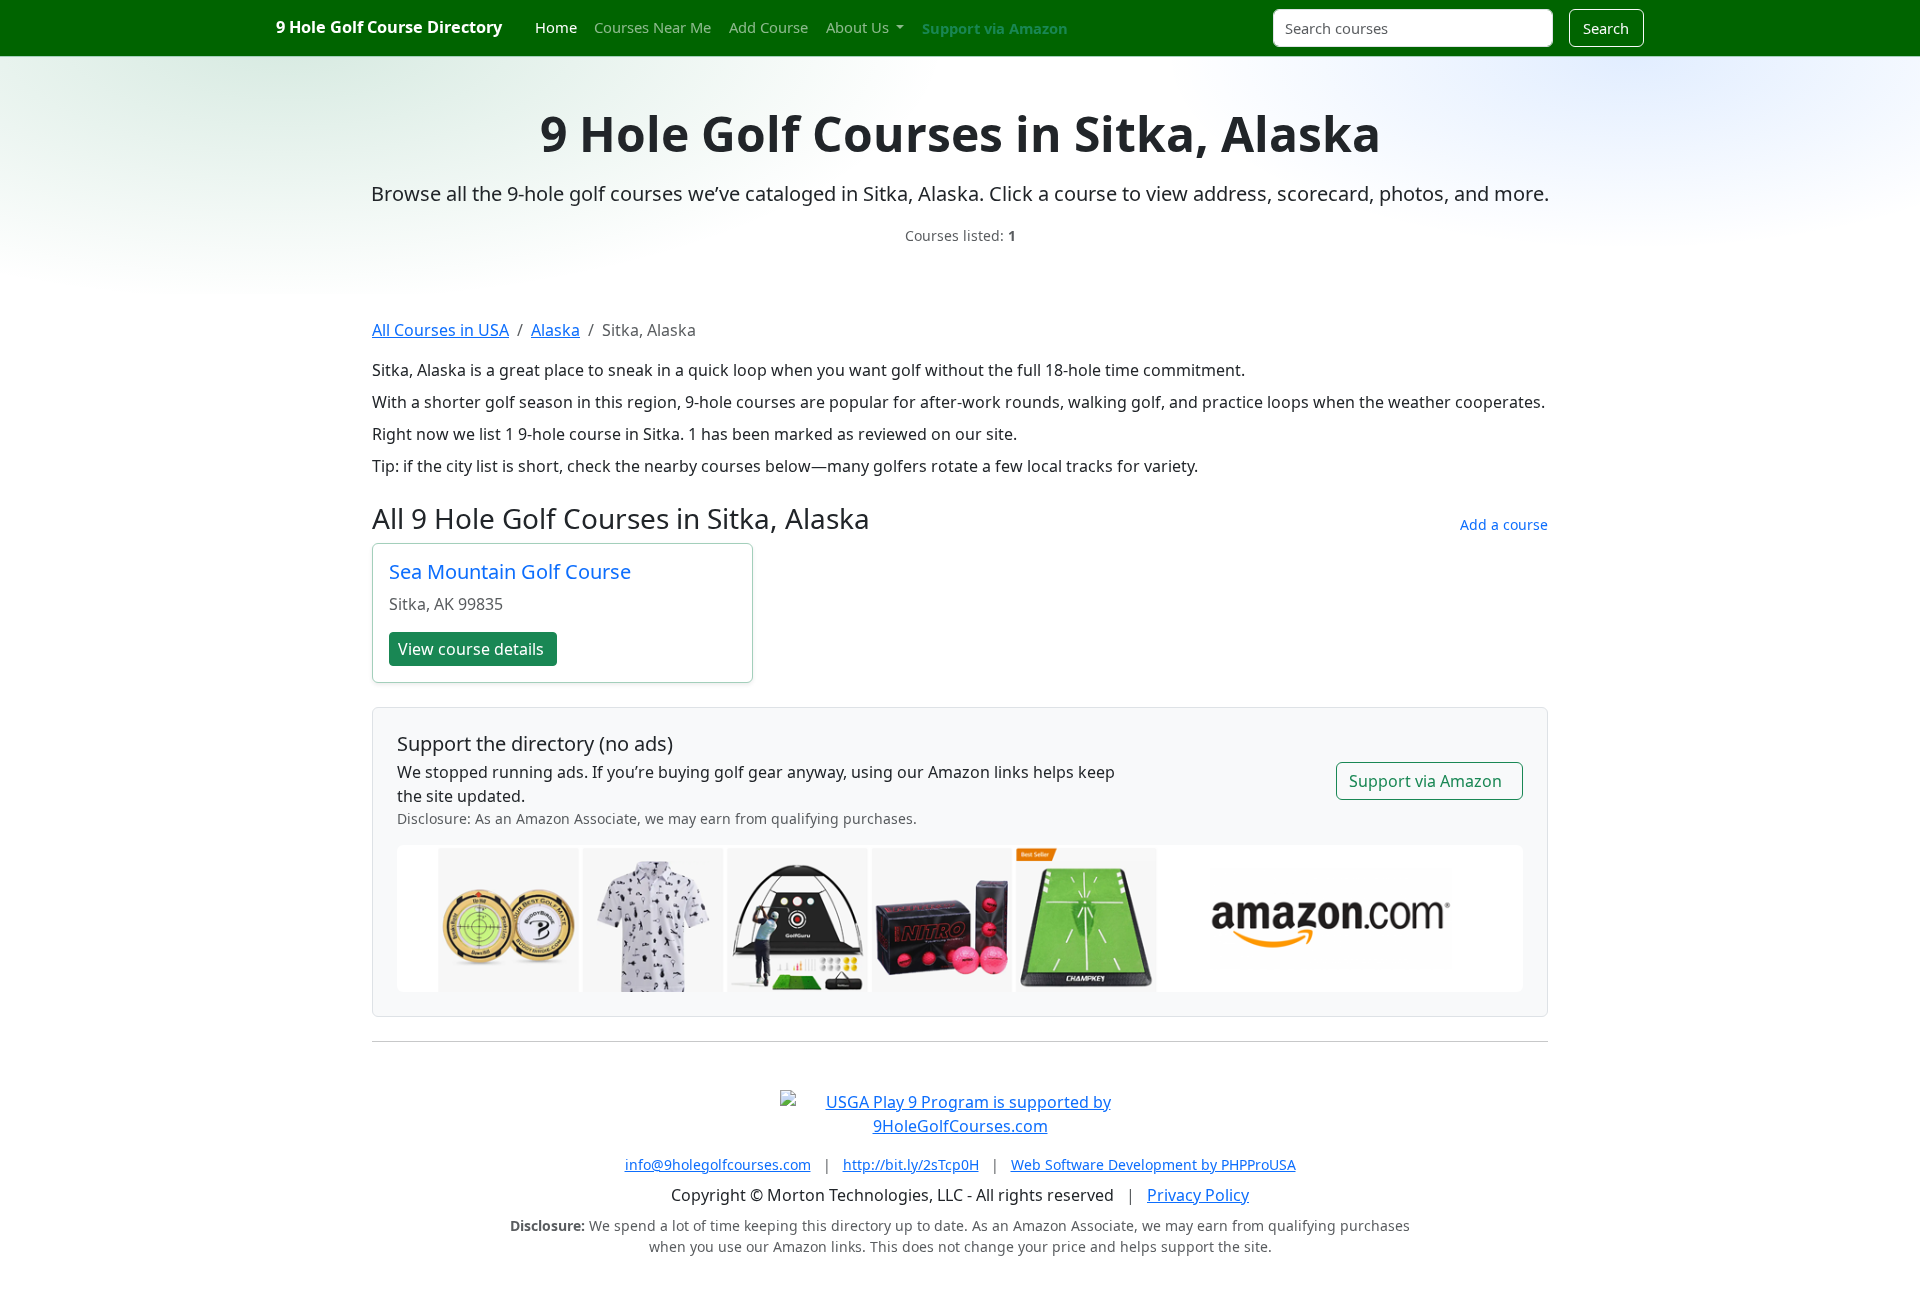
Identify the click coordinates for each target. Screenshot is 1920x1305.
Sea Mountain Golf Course (510, 571)
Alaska (555, 330)
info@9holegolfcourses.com (718, 1164)
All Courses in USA (440, 330)
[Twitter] (1090, 16)
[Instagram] (1107, 16)
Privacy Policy (1198, 1195)
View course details (471, 649)
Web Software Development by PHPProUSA (1153, 1164)
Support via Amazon (995, 28)
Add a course (1504, 524)
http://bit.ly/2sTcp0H (911, 1164)
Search (1606, 28)
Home (556, 27)
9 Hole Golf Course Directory (389, 27)
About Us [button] (859, 27)
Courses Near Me (652, 27)
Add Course (768, 27)
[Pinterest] (1125, 16)
